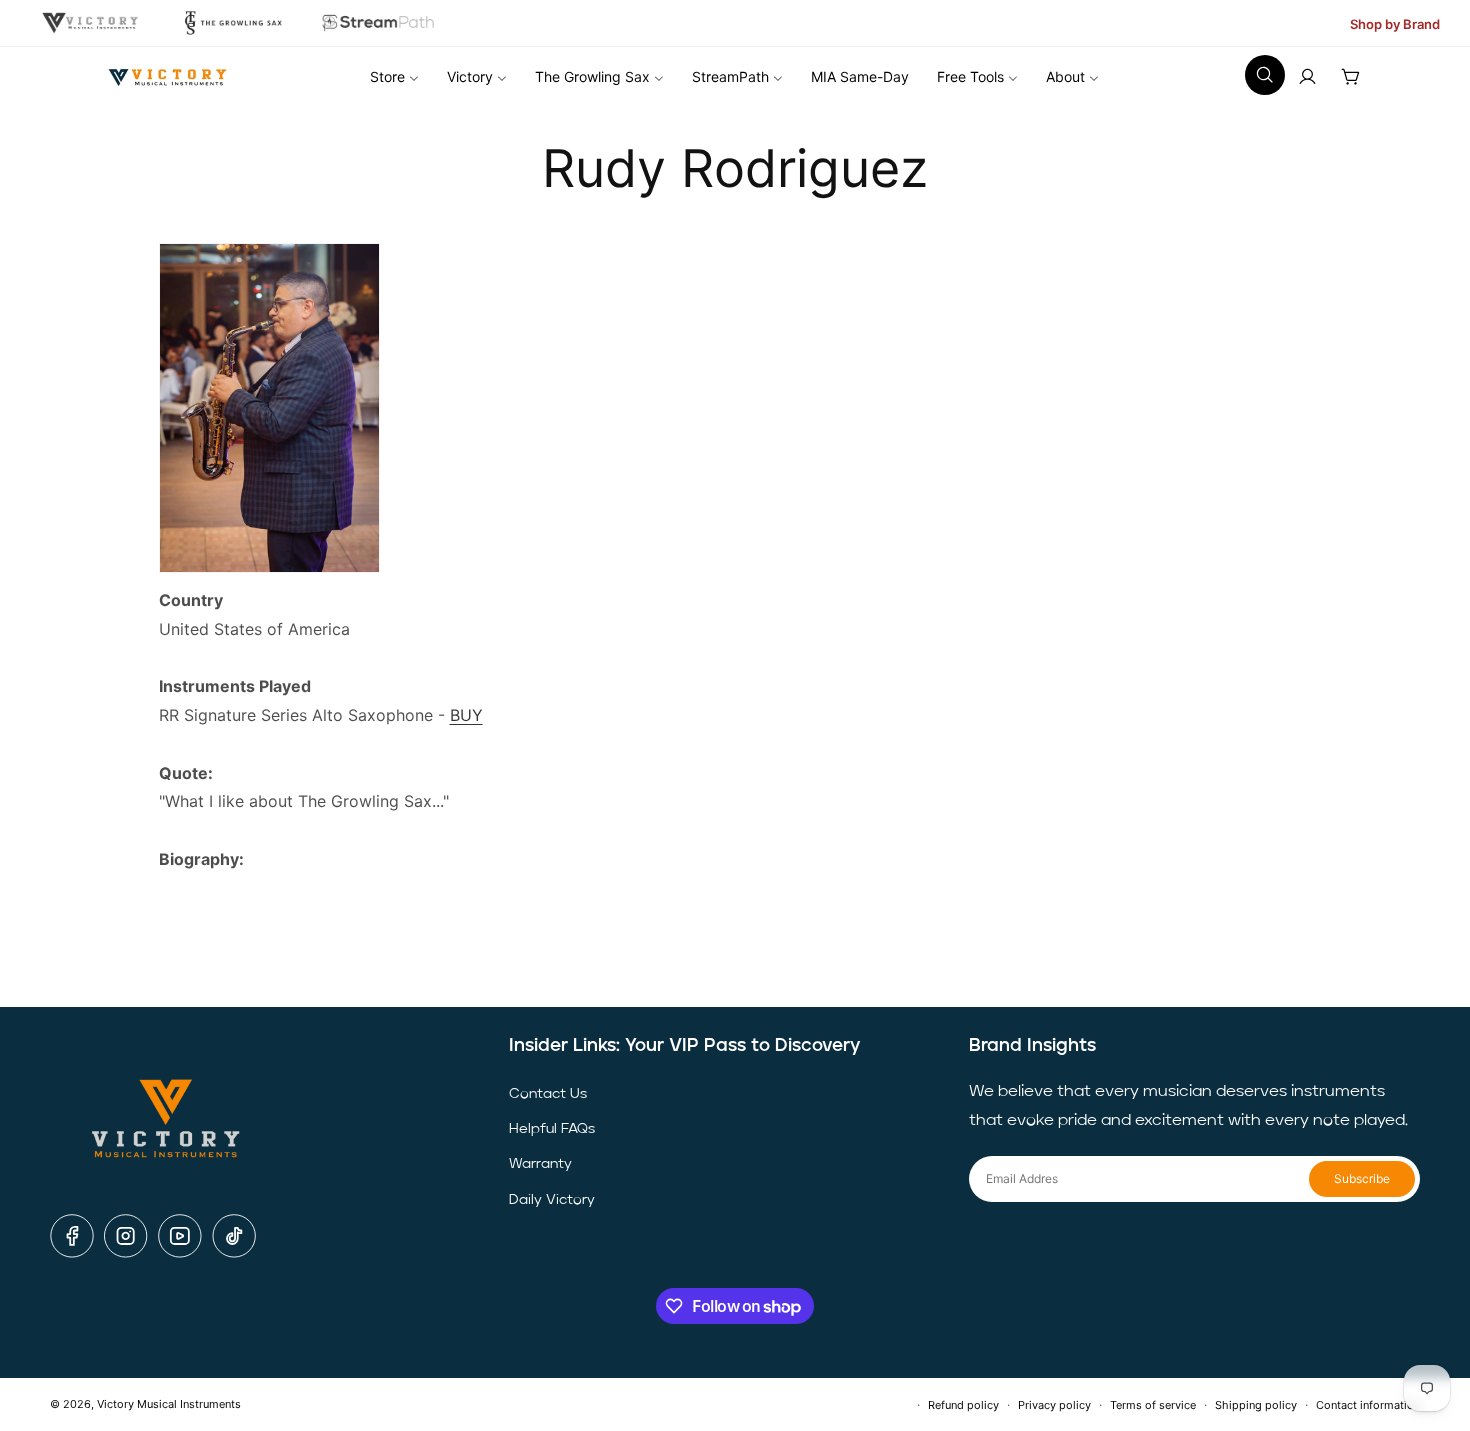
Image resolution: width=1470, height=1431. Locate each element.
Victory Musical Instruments (169, 1404)
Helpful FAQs (552, 1129)
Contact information (1368, 1405)
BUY (466, 715)
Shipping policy (1256, 1405)
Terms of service (1153, 1405)
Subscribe (1362, 1178)
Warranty (540, 1164)
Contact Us (548, 1094)
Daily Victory (552, 1200)
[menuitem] (394, 77)
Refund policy (963, 1405)
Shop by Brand (1395, 24)
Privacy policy (1054, 1405)
